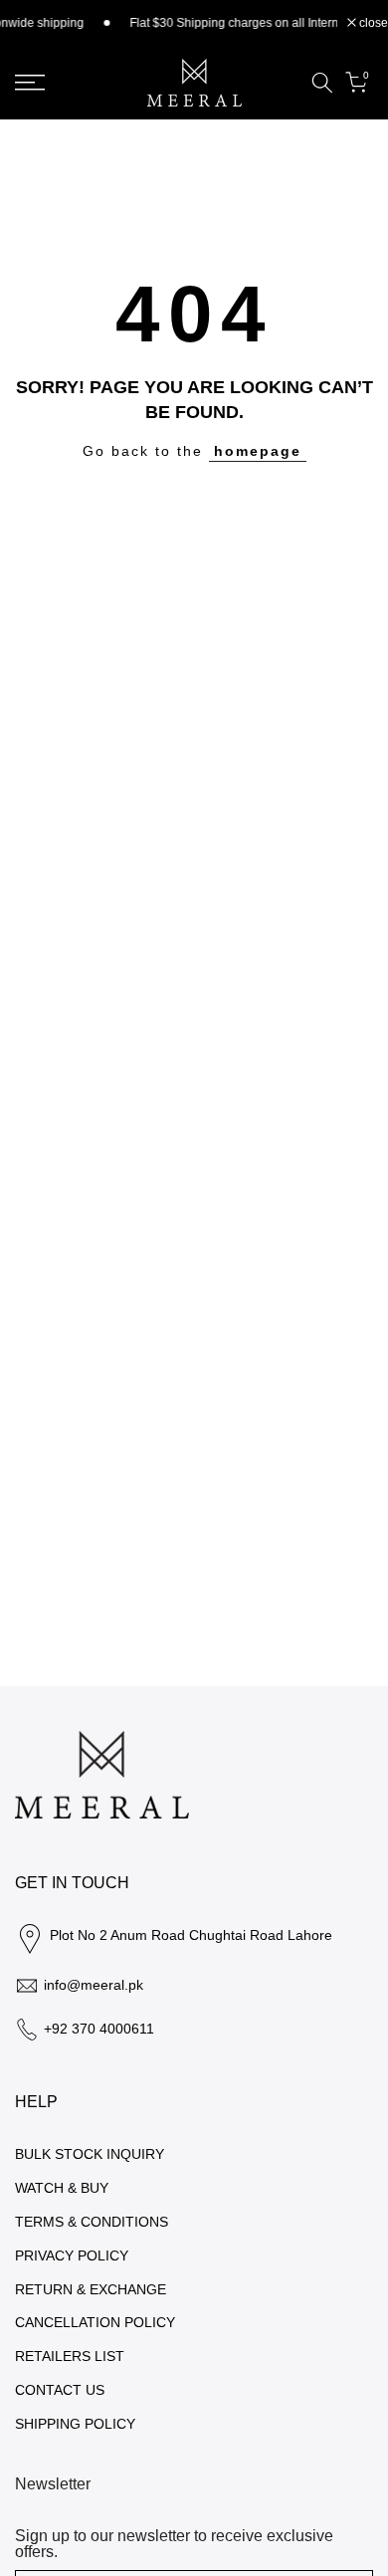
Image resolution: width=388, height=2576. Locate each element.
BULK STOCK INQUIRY (90, 2154)
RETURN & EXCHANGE (91, 2289)
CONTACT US (60, 2390)
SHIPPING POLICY (75, 2424)
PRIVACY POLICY (72, 2255)
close (372, 23)
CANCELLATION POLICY (95, 2322)
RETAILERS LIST (70, 2356)
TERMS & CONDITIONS (92, 2222)
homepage (258, 451)
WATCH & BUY (62, 2188)
